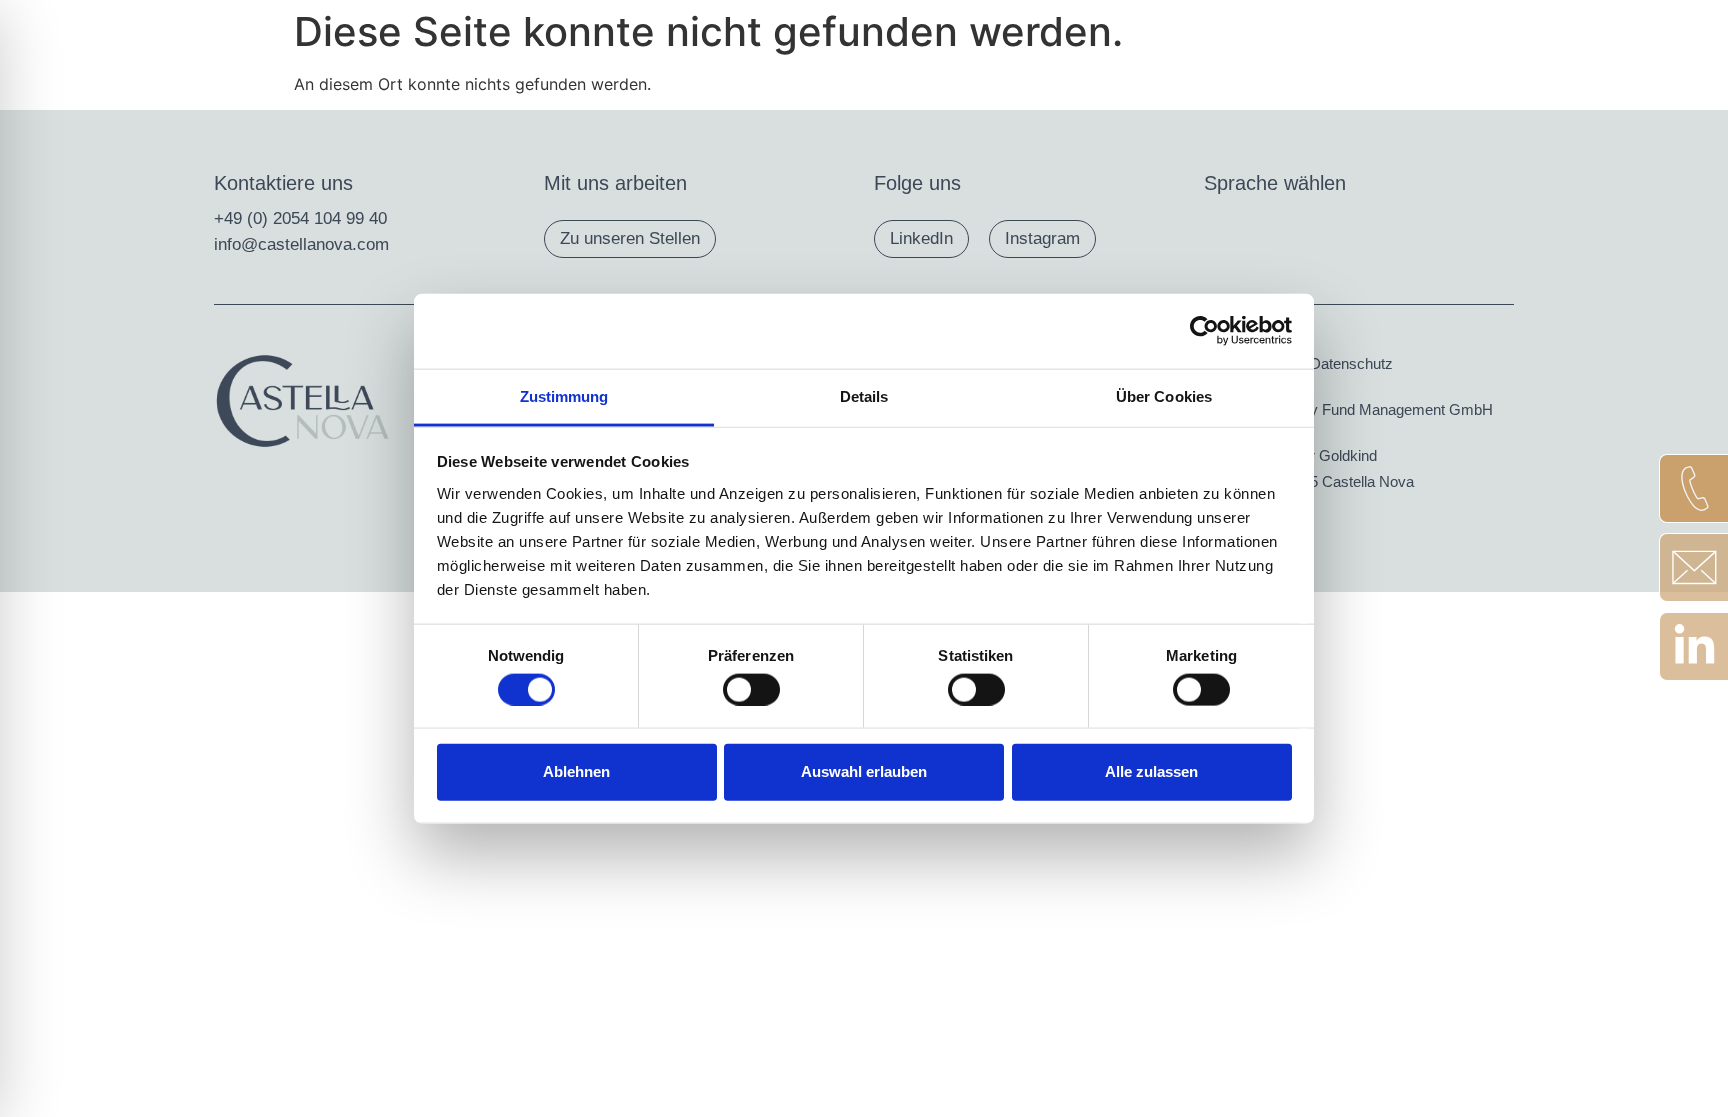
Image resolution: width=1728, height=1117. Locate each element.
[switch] (751, 689)
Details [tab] (864, 395)
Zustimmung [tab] (564, 395)
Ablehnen (576, 771)
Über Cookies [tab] (1164, 395)
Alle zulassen (1151, 771)
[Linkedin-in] (1693, 646)
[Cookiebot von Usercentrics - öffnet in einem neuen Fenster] (1204, 331)
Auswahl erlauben (864, 771)
